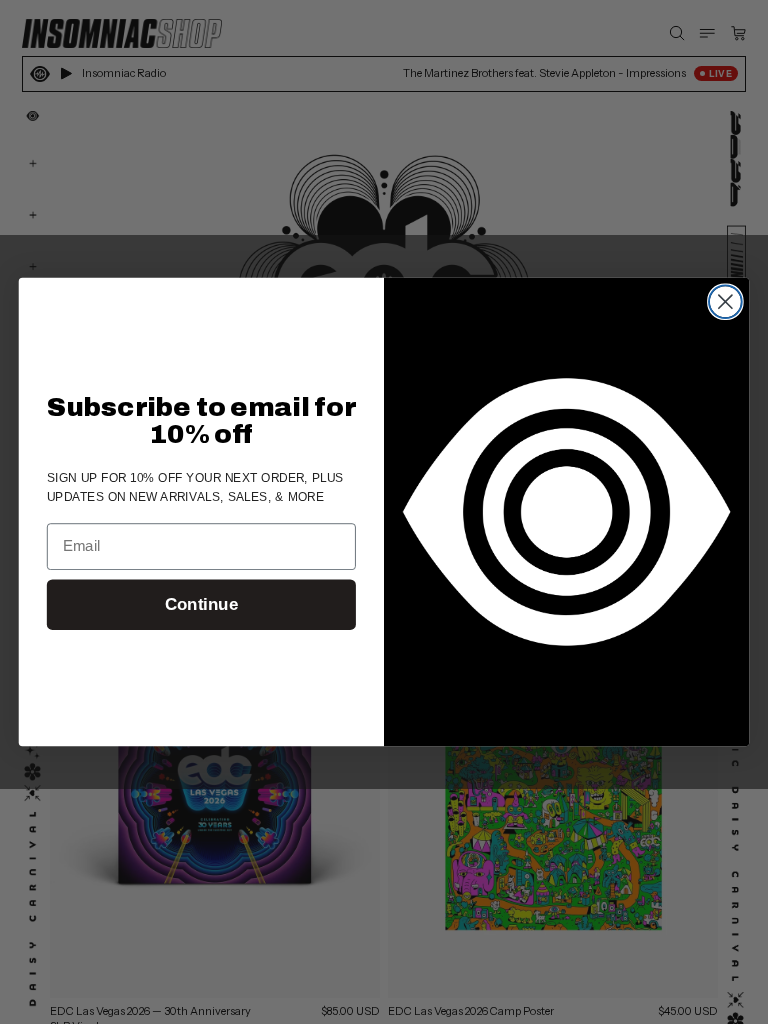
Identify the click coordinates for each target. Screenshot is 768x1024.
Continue (201, 604)
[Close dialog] (725, 301)
